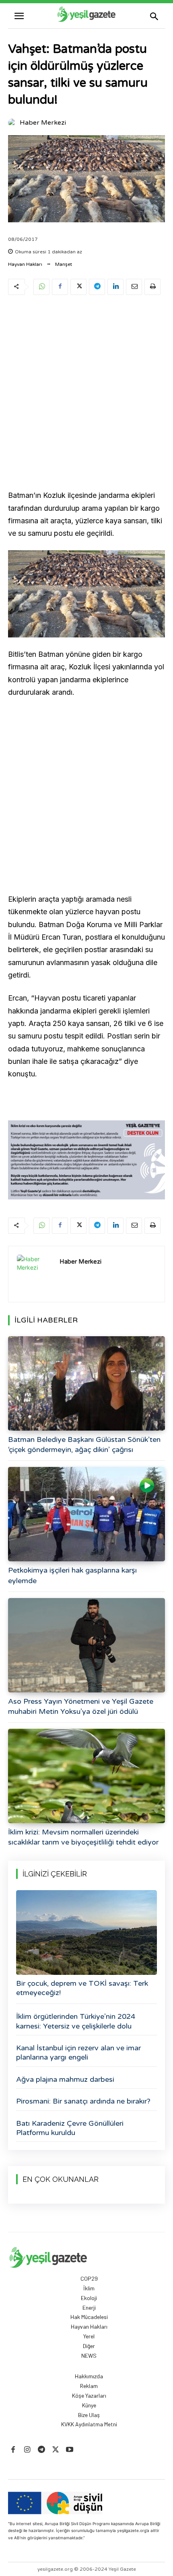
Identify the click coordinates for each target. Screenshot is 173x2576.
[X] (78, 287)
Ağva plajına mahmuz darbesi (65, 2079)
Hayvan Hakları (25, 264)
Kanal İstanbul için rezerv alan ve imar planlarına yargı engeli (78, 2053)
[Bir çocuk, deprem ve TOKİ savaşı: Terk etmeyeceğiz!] (86, 1933)
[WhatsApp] (41, 287)
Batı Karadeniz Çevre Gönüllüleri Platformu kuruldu (70, 2128)
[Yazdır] (152, 287)
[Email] (134, 287)
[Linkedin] (115, 287)
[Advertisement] (86, 394)
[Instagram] (27, 2450)
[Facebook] (60, 287)
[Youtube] (70, 2450)
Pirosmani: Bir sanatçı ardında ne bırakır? (83, 2101)
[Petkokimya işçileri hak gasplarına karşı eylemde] (86, 1514)
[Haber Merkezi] (13, 123)
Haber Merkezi (43, 123)
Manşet (64, 264)
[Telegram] (97, 287)
